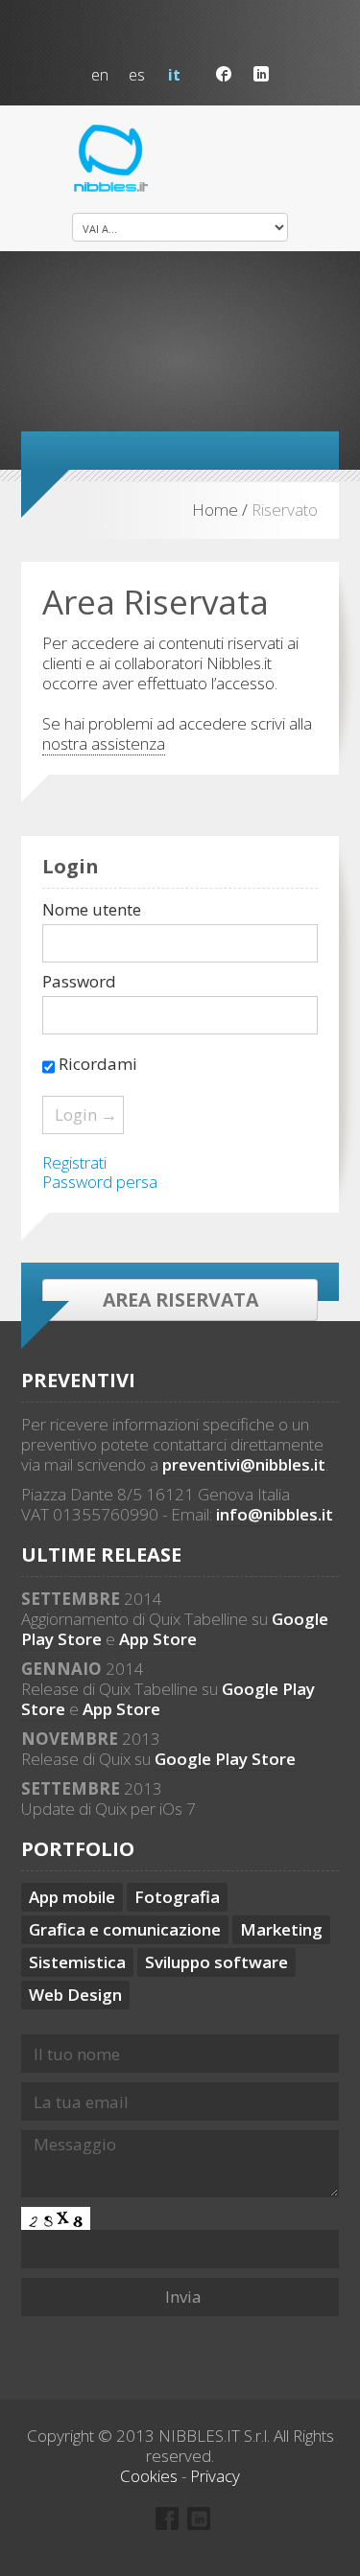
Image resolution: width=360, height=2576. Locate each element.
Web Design (75, 1995)
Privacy (215, 2476)
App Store (158, 1639)
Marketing (281, 1929)
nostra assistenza (104, 743)
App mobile (72, 1897)
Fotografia (177, 1897)
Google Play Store (225, 1759)
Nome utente (92, 910)
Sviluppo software (216, 1962)
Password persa (100, 1182)
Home (215, 510)
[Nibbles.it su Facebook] (223, 74)
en (100, 75)
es (137, 75)
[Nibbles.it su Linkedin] (261, 74)
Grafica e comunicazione (125, 1929)
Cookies (149, 2476)
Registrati (74, 1162)
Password (79, 982)
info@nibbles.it (275, 1514)
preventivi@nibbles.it (244, 1464)
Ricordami (96, 1064)
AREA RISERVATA (180, 1300)
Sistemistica (77, 1962)
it (174, 75)
